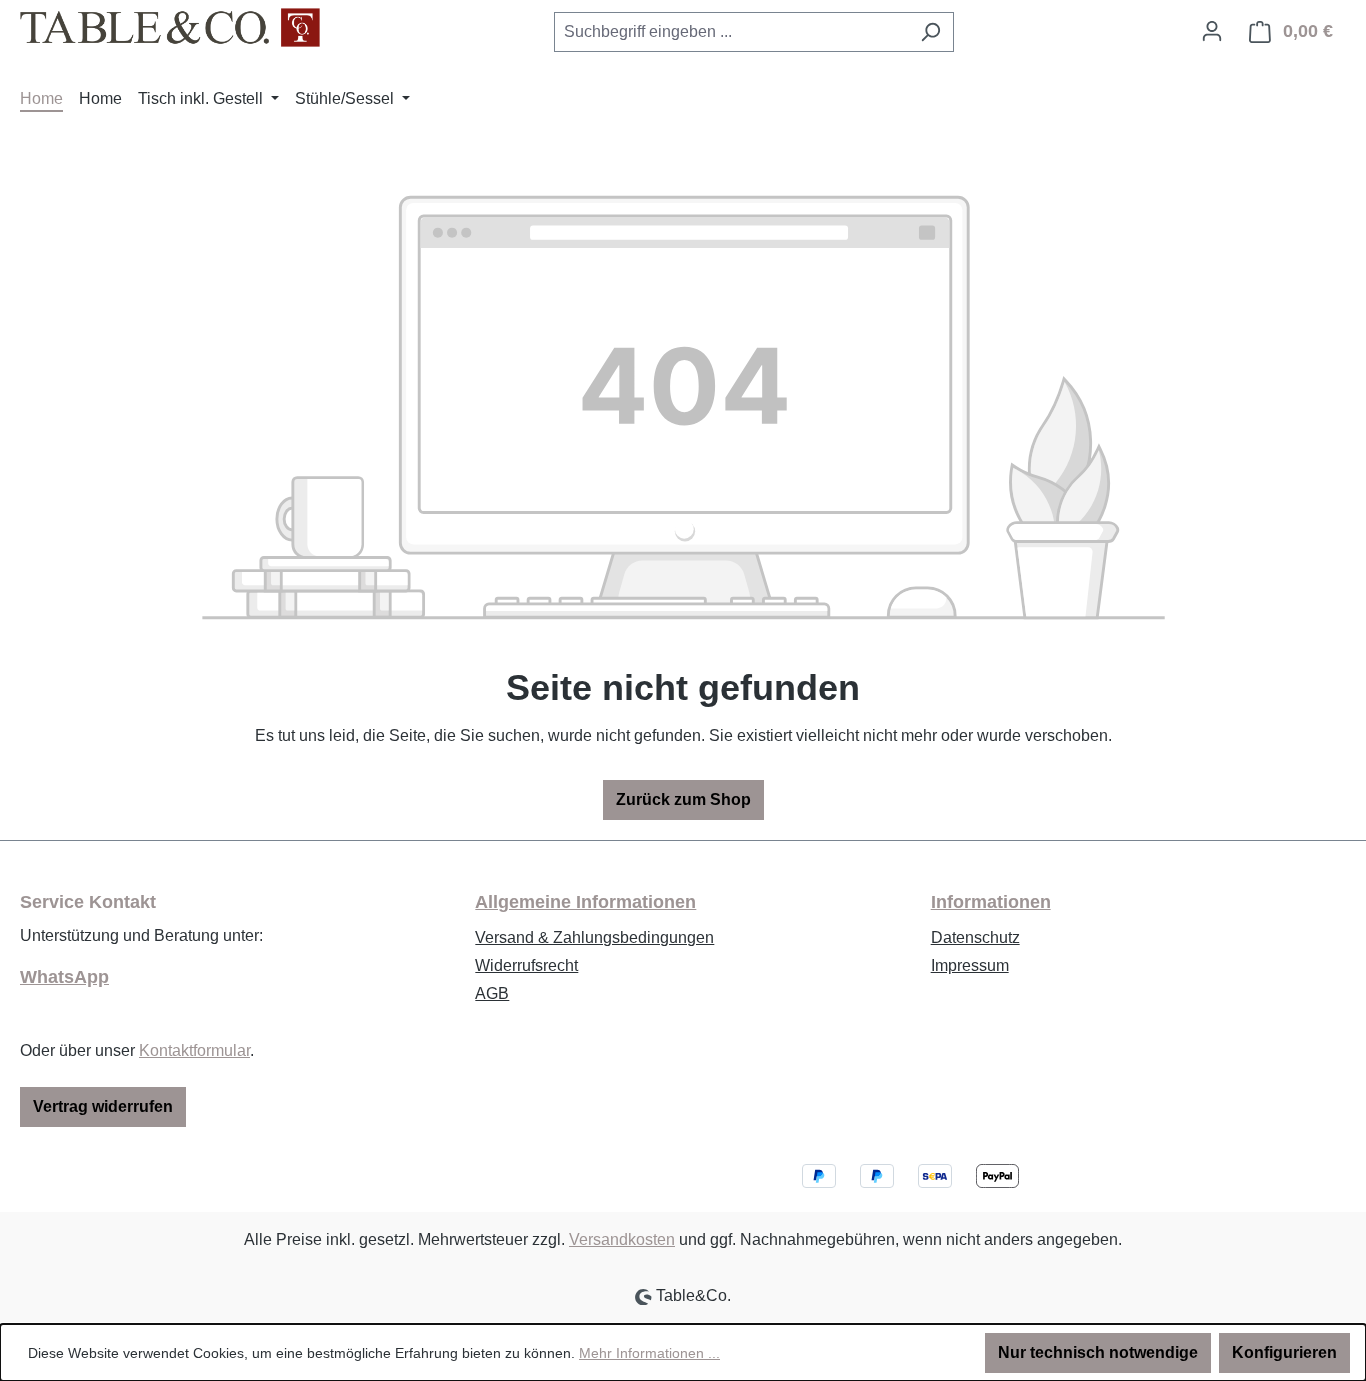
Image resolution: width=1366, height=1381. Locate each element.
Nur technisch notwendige (1098, 1352)
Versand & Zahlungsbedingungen (594, 937)
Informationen (991, 902)
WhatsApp (64, 977)
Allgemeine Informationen (585, 902)
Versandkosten (622, 1239)
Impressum (970, 965)
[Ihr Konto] (1212, 31)
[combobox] (731, 32)
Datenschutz (975, 937)
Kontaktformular (194, 1050)
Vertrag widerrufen (103, 1106)
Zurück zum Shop (683, 799)
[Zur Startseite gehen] (170, 27)
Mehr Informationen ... (649, 1353)
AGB (492, 993)
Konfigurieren (1284, 1352)
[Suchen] (930, 32)
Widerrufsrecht (526, 965)
